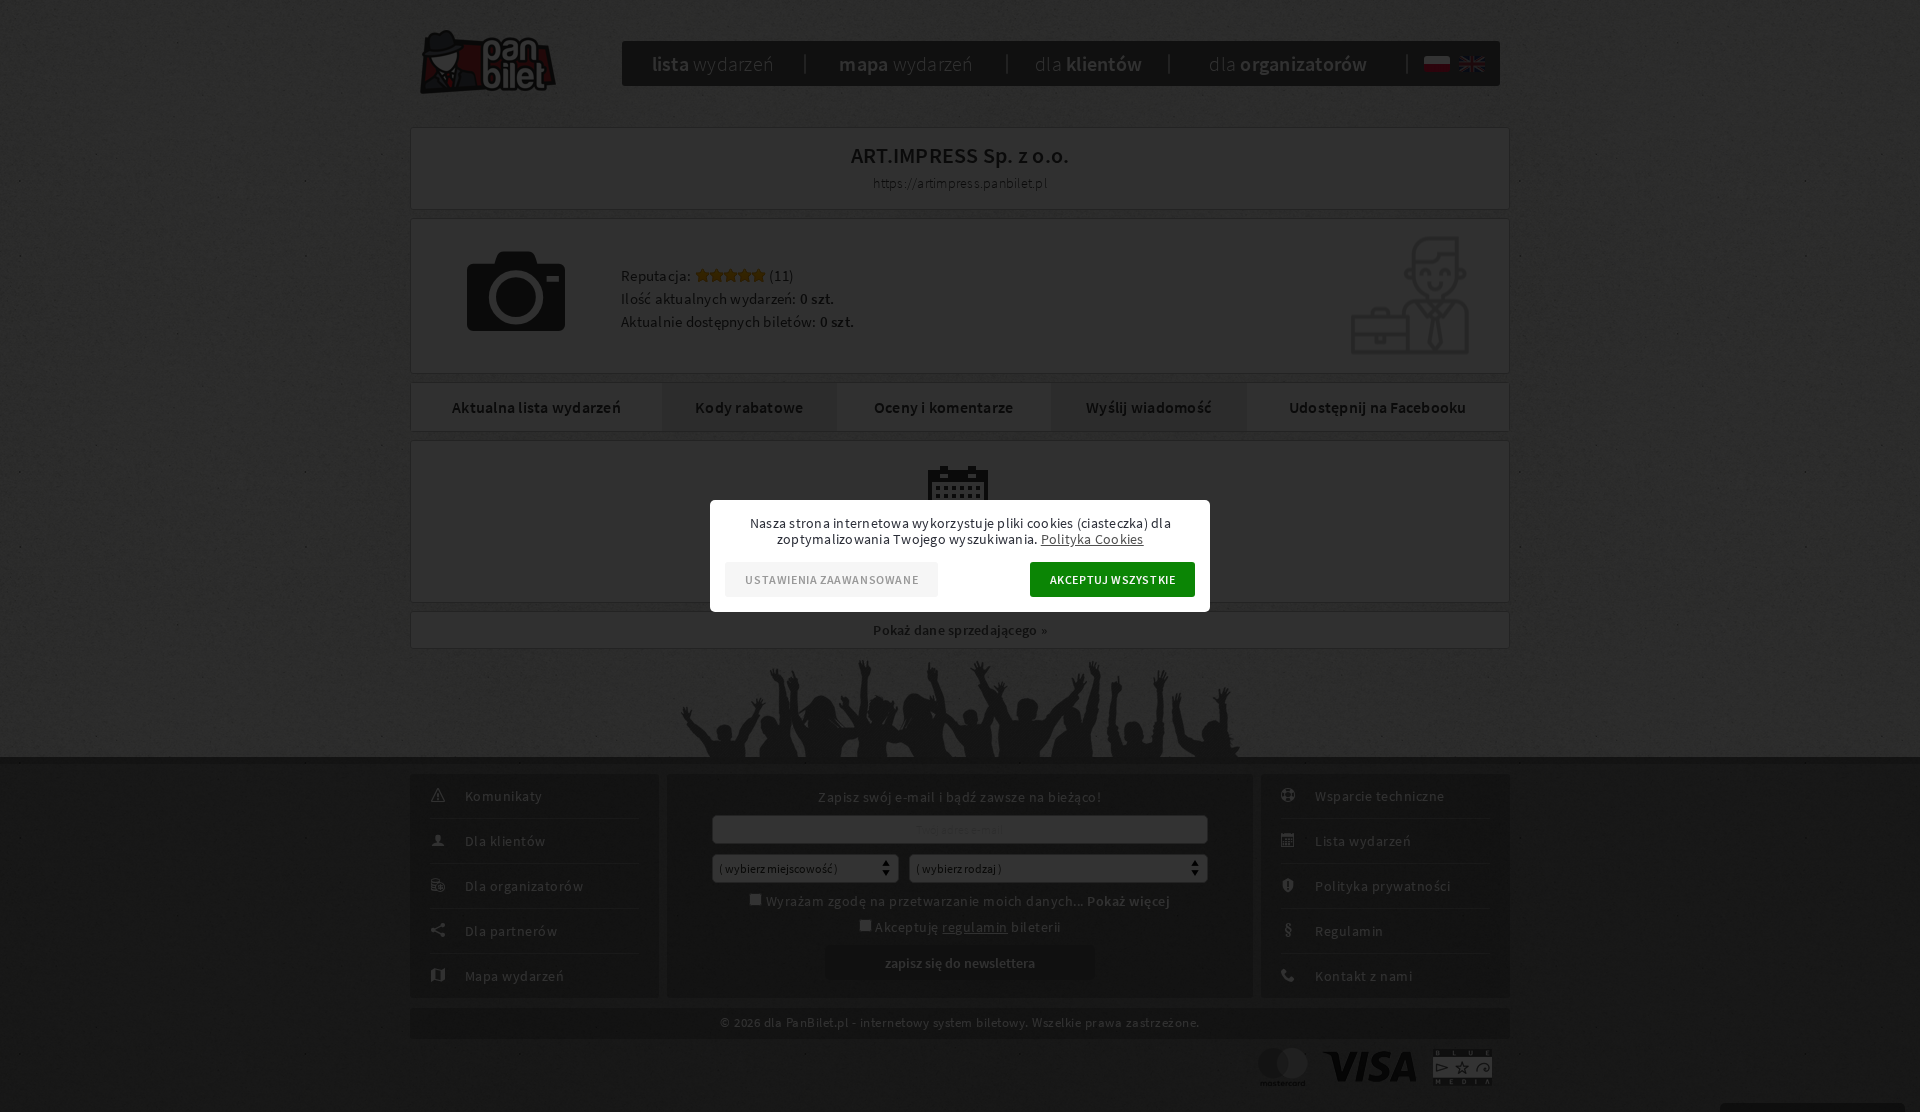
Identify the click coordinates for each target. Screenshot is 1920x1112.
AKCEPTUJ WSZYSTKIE (1113, 579)
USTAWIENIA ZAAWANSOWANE (831, 579)
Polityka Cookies (1092, 539)
